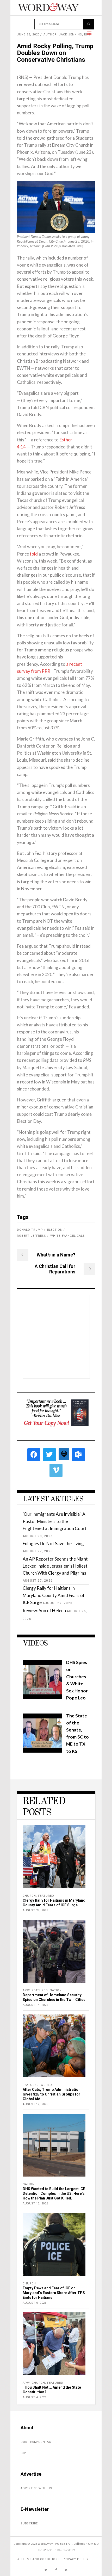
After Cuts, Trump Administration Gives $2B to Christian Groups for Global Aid (52, 2094)
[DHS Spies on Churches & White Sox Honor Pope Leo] (42, 1697)
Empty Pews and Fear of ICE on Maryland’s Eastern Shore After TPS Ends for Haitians (54, 2293)
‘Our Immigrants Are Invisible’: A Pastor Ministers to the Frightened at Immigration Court (55, 1521)
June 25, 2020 (28, 35)
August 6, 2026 (35, 2303)
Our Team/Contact (37, 2442)
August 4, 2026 (35, 2397)
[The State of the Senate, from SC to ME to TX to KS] (42, 1751)
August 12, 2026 (35, 2104)
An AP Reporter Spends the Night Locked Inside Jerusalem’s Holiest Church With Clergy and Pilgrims (55, 1566)
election (55, 1230)
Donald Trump (30, 1230)
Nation (56, 1990)
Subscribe (29, 2523)
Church (29, 1896)
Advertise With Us (36, 2488)
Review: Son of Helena (44, 1610)
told (34, 554)
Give (24, 2453)
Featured (46, 1896)
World (46, 2085)
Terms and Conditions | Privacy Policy (55, 2559)
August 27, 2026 (35, 1910)
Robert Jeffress (32, 1236)
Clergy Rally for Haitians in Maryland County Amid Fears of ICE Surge (54, 1595)
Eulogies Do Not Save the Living (53, 1543)
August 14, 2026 (35, 2005)
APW (26, 1990)
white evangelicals (68, 1236)
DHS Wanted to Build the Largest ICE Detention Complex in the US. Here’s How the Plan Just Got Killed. (54, 2193)
